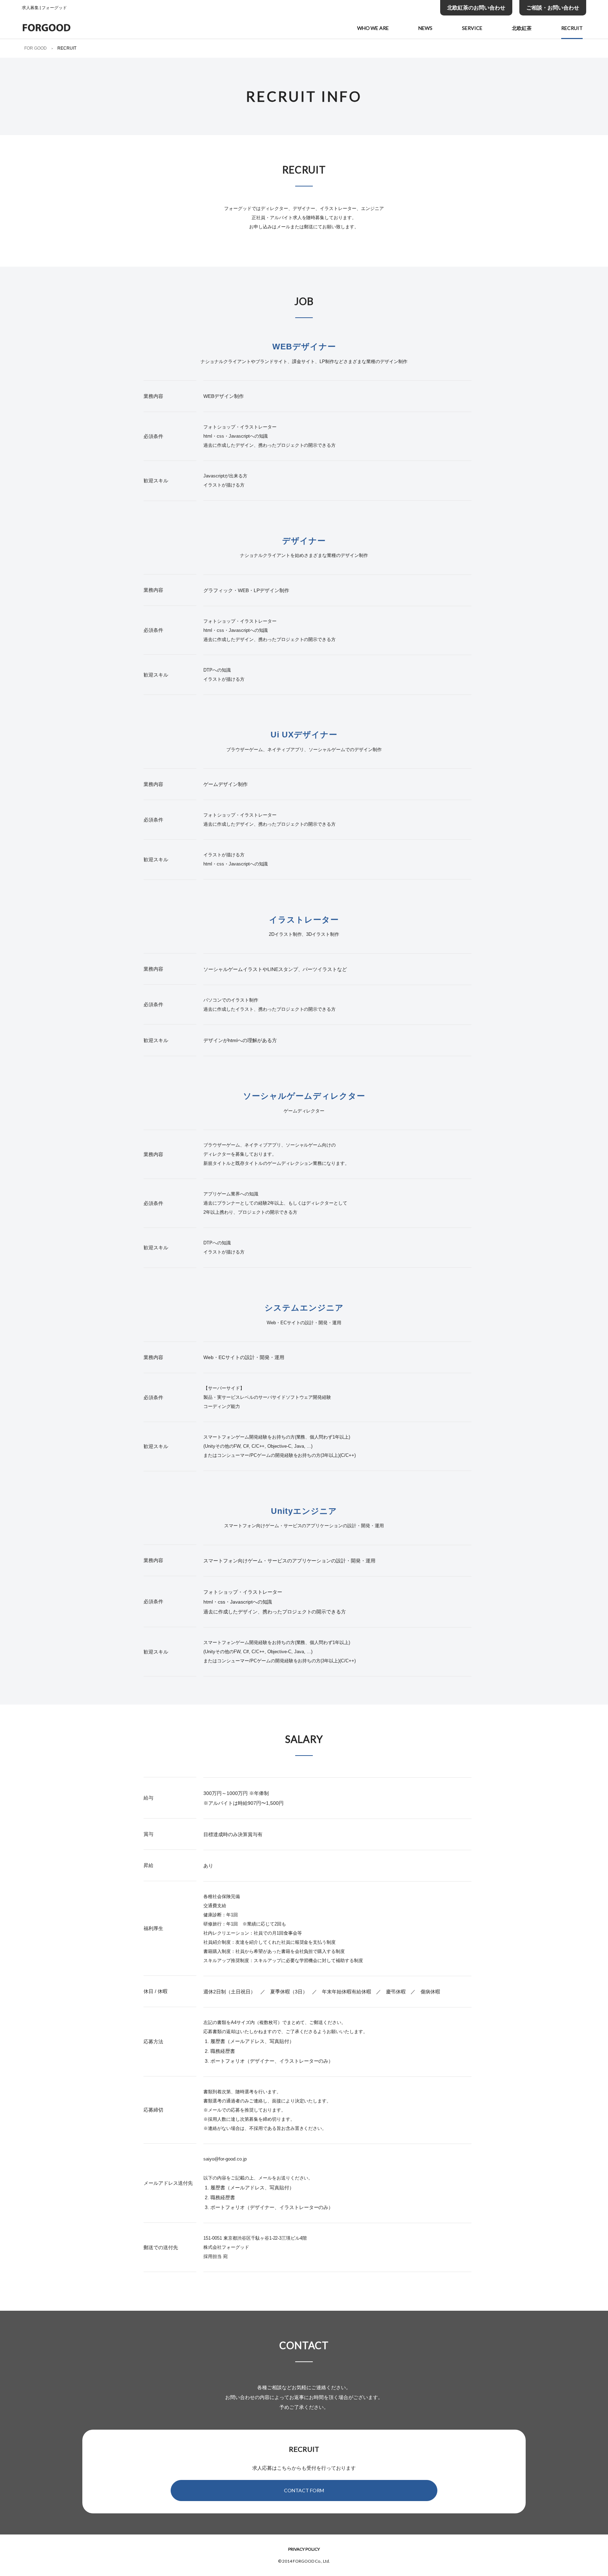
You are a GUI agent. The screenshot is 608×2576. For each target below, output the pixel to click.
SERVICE (472, 28)
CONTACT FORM (304, 2490)
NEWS (425, 28)
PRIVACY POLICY (304, 2549)
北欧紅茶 (522, 28)
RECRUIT (572, 28)
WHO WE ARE (373, 28)
